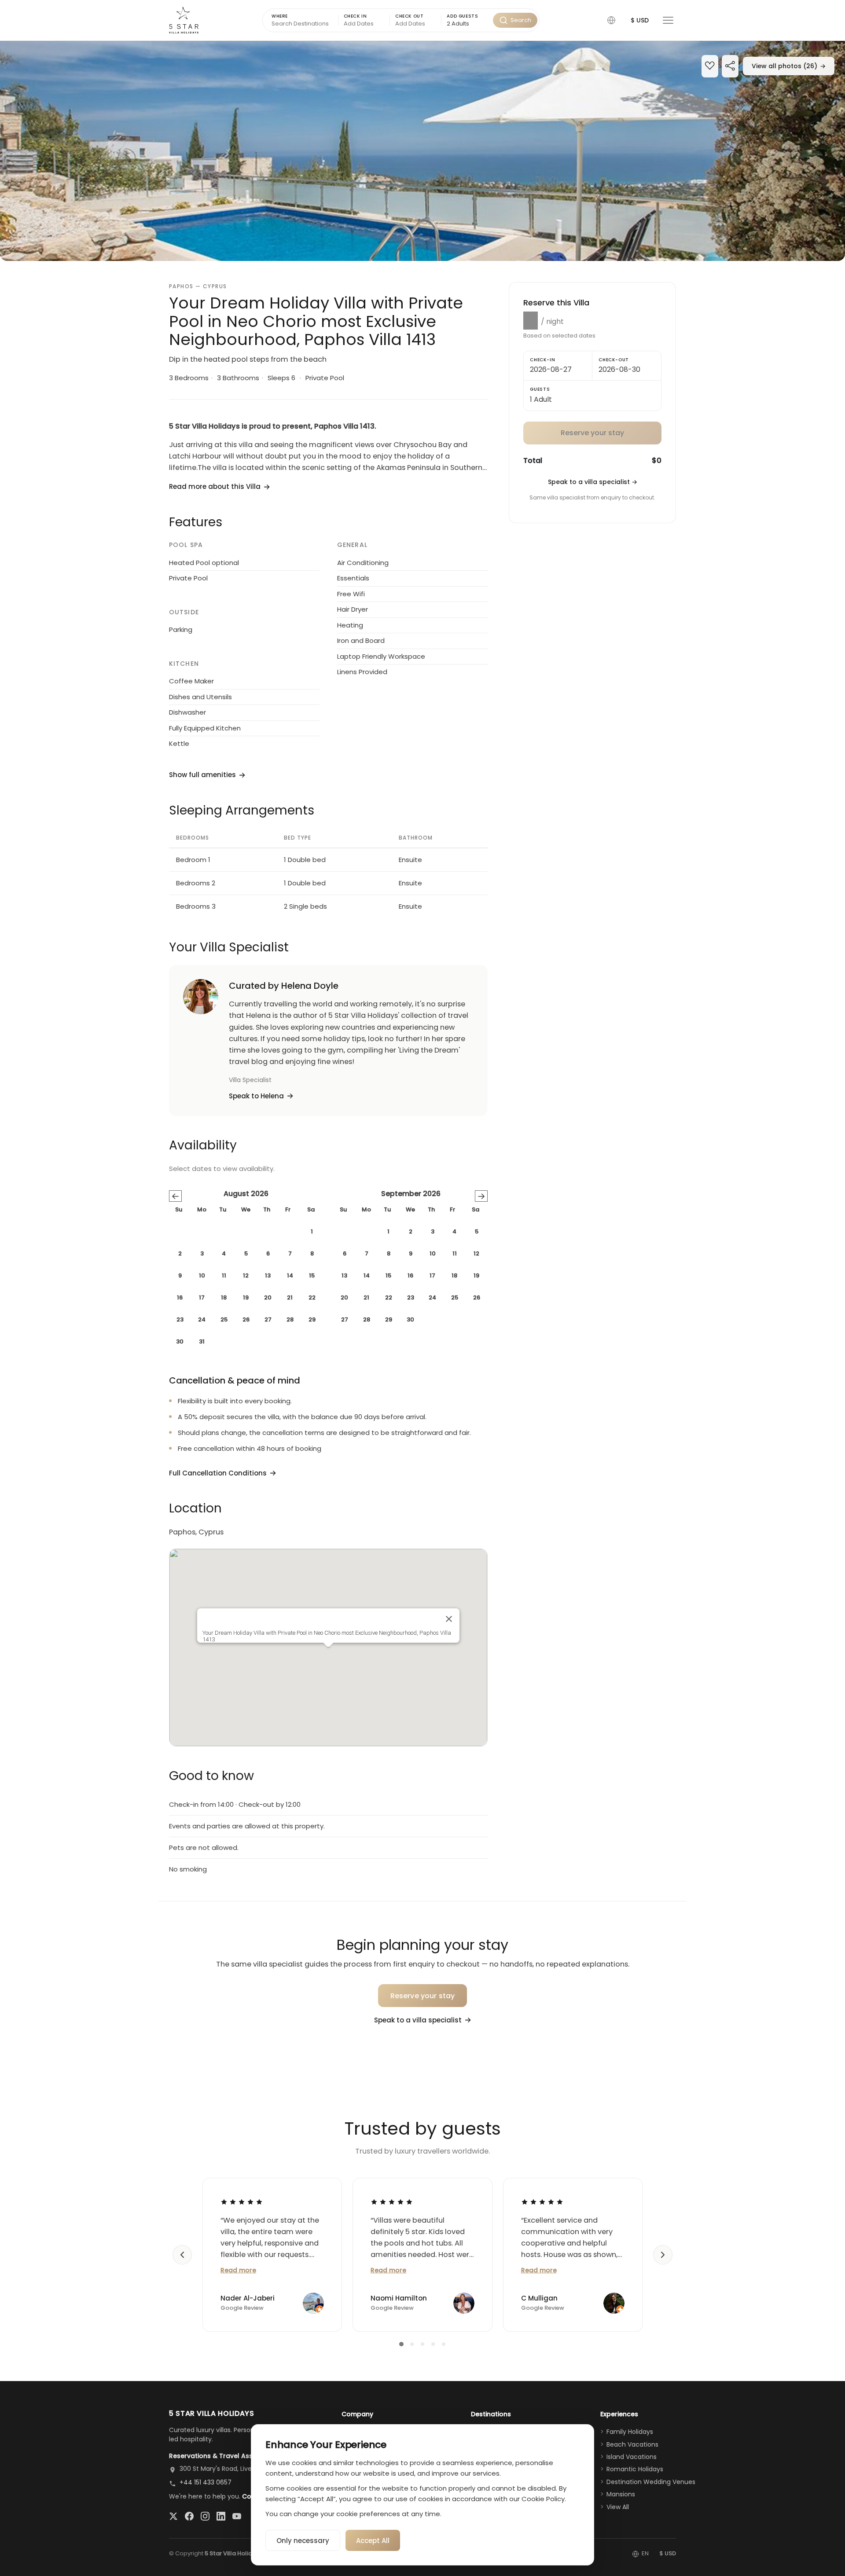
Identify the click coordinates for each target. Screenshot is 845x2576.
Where (280, 16)
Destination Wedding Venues (651, 2482)
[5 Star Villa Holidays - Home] (184, 20)
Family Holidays (630, 2432)
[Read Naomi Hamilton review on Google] (392, 2202)
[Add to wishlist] (710, 67)
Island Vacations (632, 2457)
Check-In (542, 360)
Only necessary (303, 2541)
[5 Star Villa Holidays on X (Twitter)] (173, 2516)
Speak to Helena (256, 1096)
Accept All (373, 2541)
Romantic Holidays (635, 2469)
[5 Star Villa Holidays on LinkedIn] (221, 2516)
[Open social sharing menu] (730, 67)
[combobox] (467, 24)
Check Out (409, 16)
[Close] (449, 1619)
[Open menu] (668, 20)
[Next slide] (663, 2255)
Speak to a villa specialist (593, 482)
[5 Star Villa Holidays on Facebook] (189, 2516)
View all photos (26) (789, 66)
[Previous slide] (182, 2255)
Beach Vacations (632, 2444)
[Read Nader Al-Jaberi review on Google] (242, 2202)
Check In (355, 16)
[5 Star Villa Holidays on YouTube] (237, 2516)
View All (618, 2507)
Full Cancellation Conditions (218, 1473)
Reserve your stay (423, 1996)
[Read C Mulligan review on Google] (542, 2202)
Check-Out (614, 360)
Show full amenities (202, 775)
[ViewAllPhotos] (422, 151)
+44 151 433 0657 (206, 2482)
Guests (540, 389)
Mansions (621, 2494)
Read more (238, 2270)
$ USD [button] (640, 20)
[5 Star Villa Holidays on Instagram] (205, 2516)
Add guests (462, 16)
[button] (611, 20)
